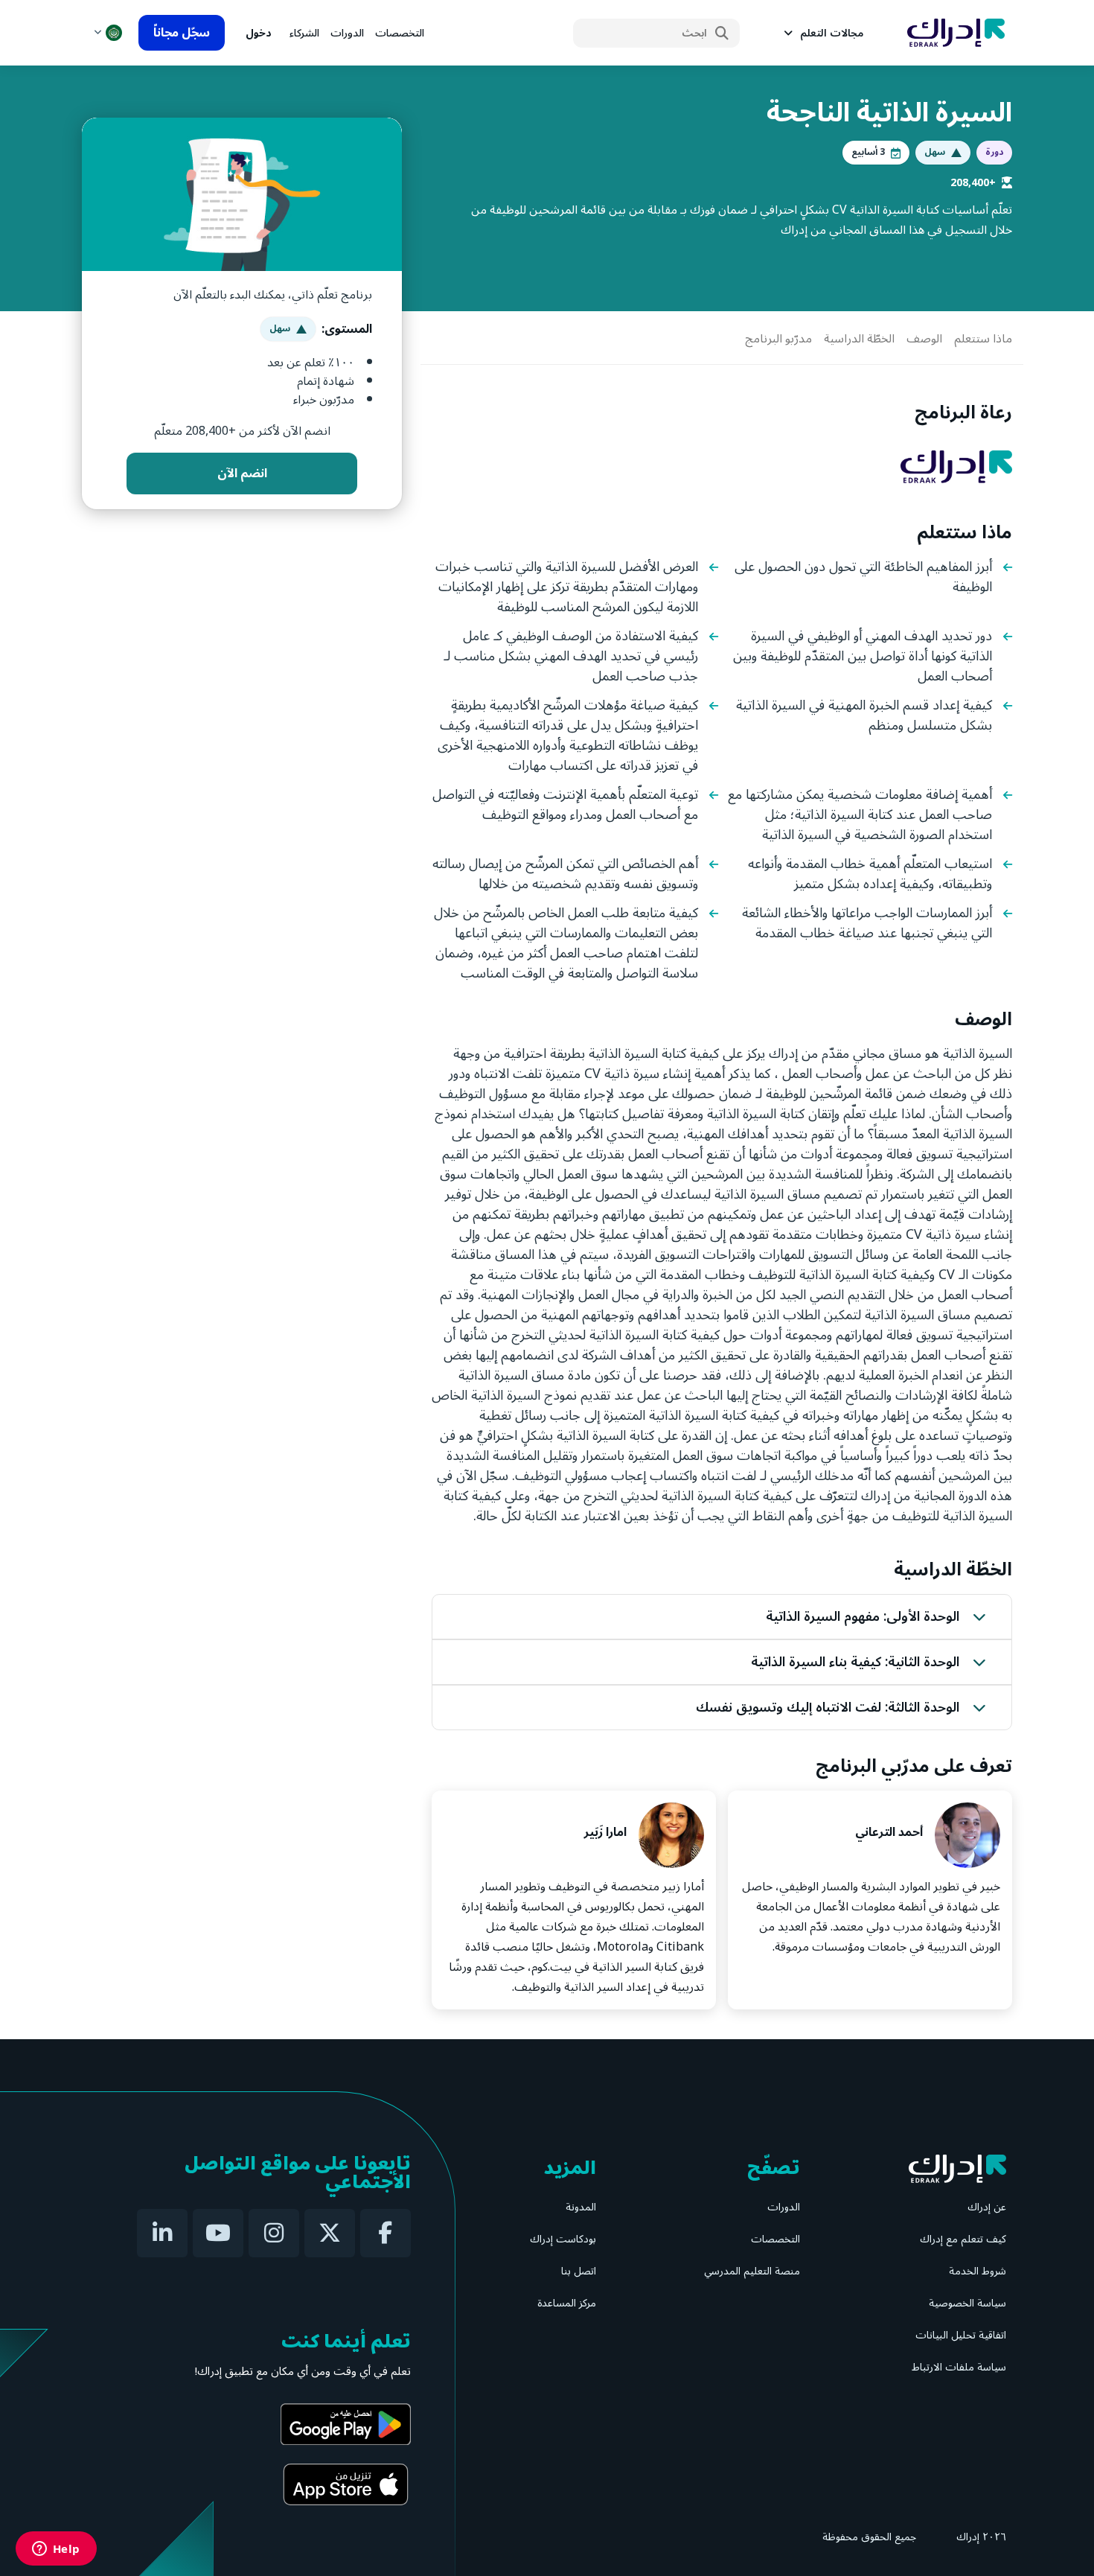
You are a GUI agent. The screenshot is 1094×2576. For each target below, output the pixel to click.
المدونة (581, 2207)
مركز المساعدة (567, 2303)
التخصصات (400, 33)
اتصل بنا (579, 2271)
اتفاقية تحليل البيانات (961, 2335)
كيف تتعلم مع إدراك (963, 2239)
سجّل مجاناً (182, 33)
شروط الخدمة (978, 2271)
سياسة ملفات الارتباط (959, 2367)
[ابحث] (722, 34)
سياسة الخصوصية (967, 2303)
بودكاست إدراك (563, 2239)
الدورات (347, 33)
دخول (259, 33)
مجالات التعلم (832, 33)
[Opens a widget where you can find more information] (56, 2550)
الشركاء (304, 33)
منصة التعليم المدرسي (752, 2271)
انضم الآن (242, 474)
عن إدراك (987, 2207)
